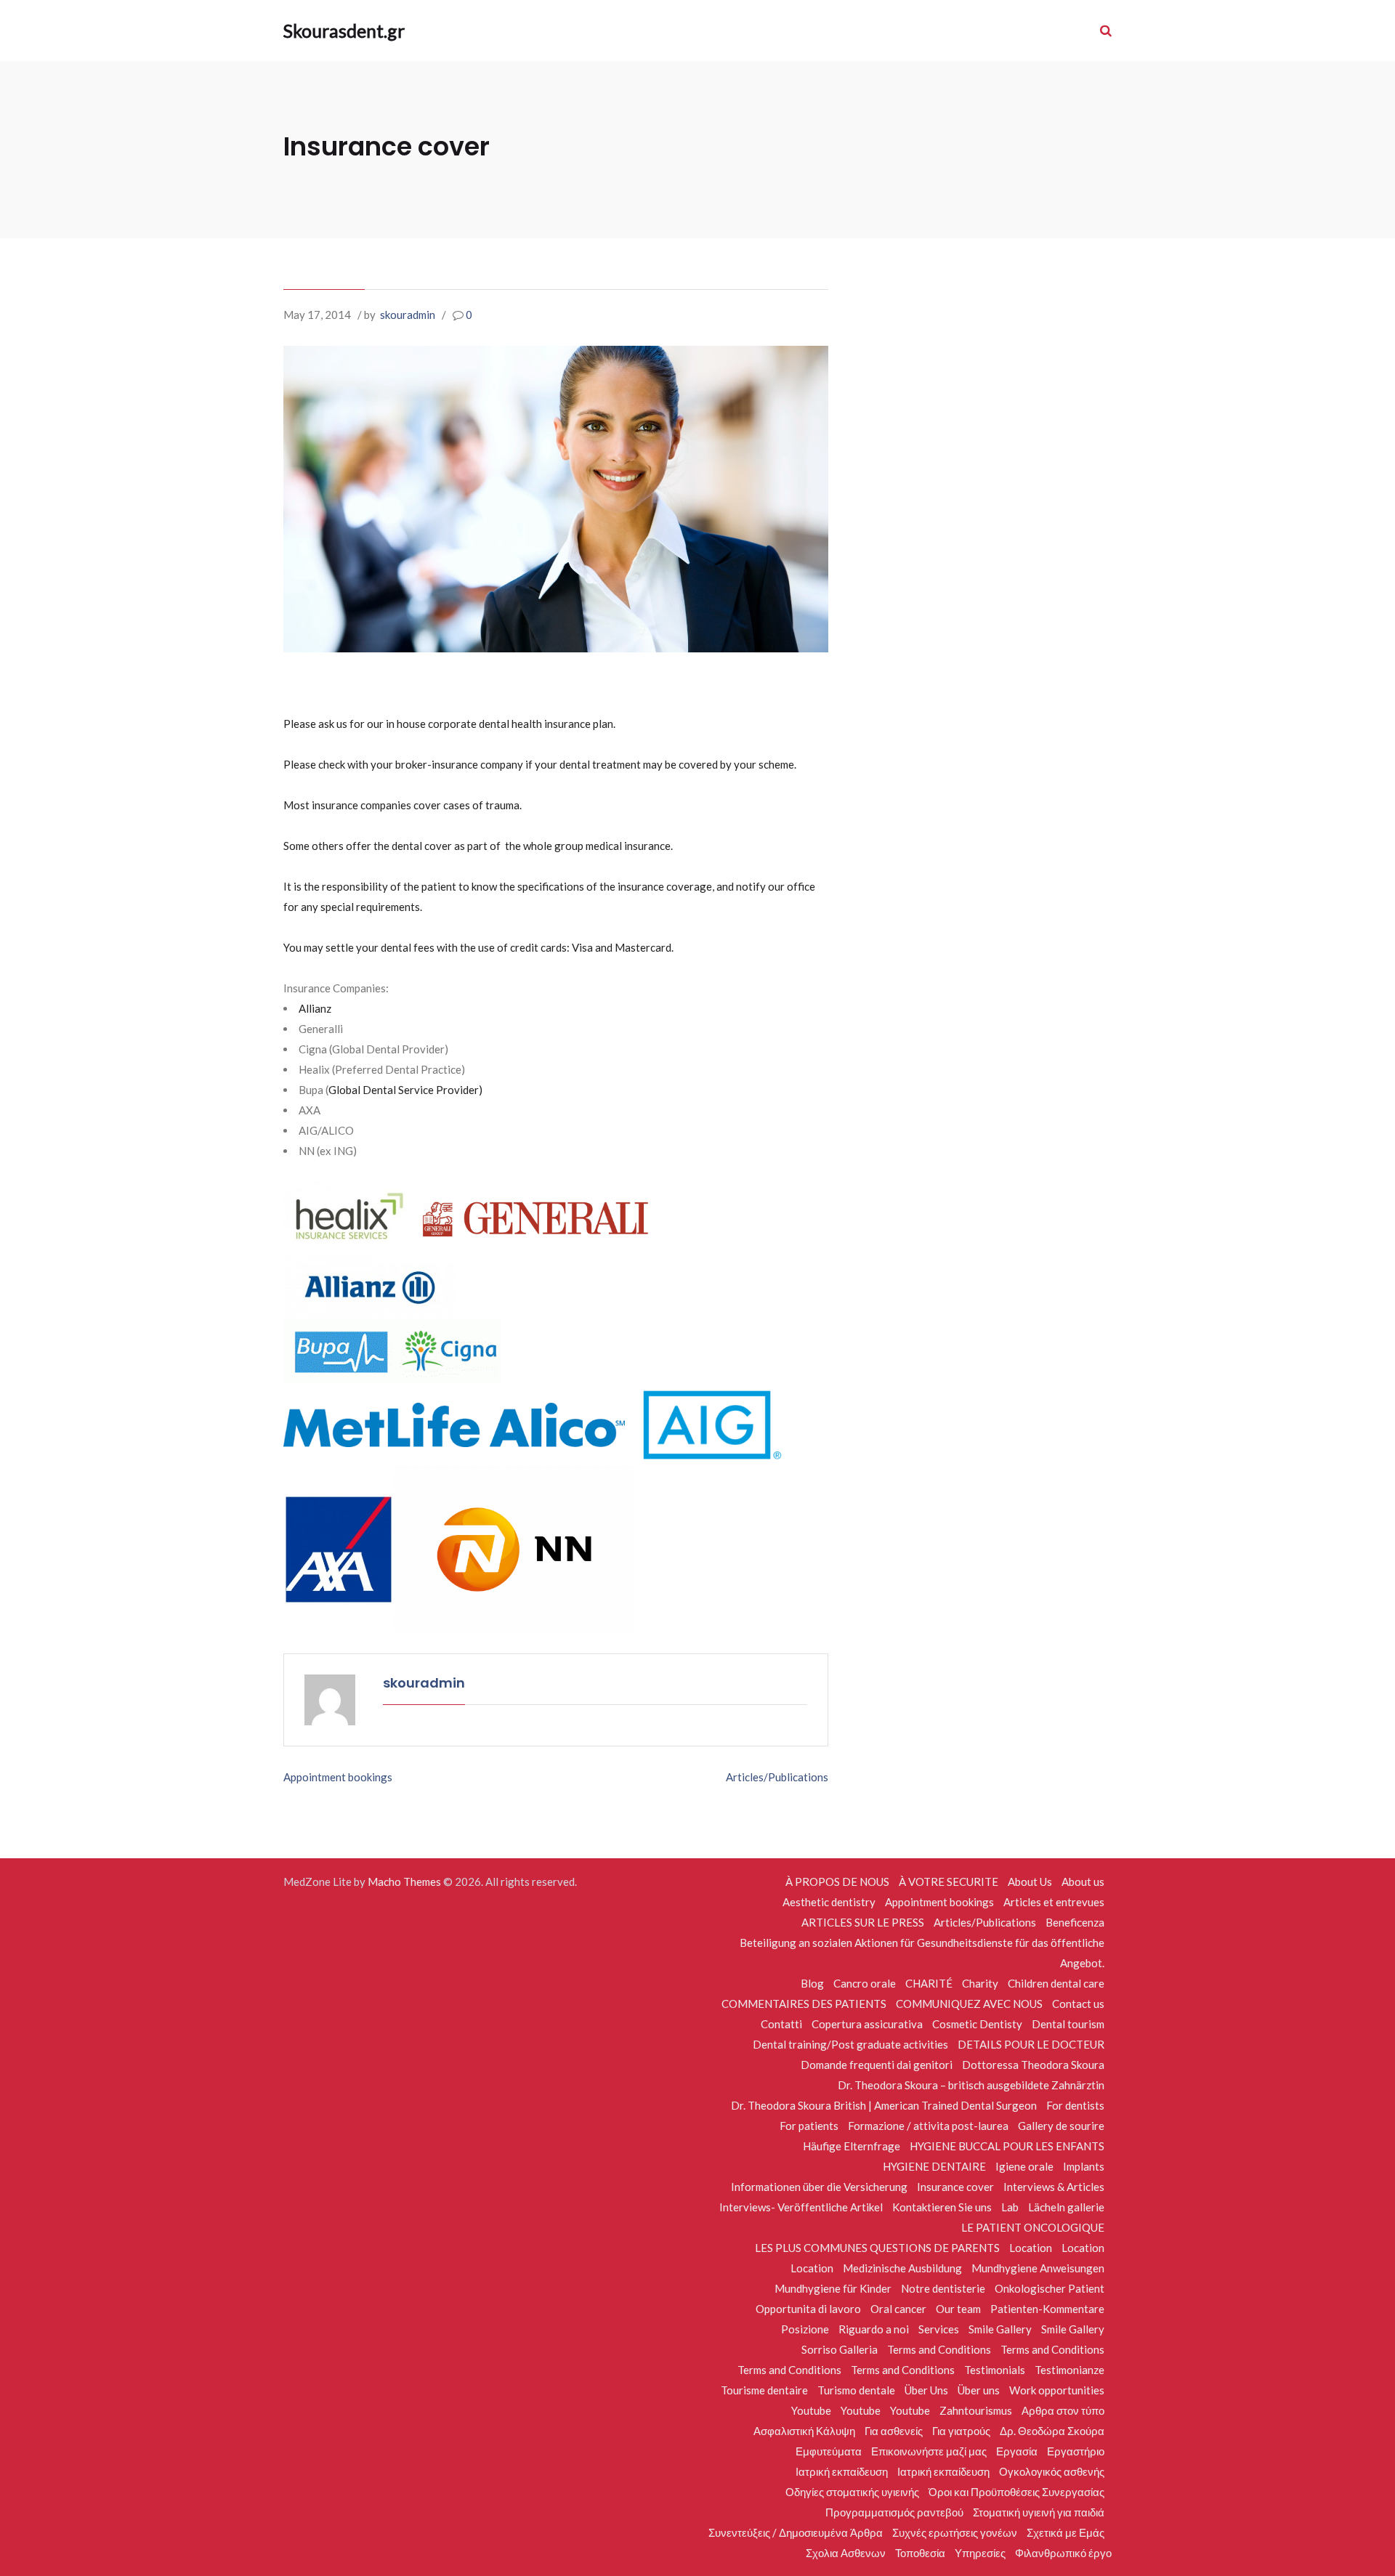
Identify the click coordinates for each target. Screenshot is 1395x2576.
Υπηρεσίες (980, 2553)
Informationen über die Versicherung (819, 2187)
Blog (812, 1983)
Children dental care (1056, 1983)
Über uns (979, 2390)
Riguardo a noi (874, 2329)
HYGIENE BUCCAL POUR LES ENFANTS (1007, 2146)
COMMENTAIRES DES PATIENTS (804, 2004)
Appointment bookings (338, 1777)
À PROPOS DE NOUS (837, 1882)
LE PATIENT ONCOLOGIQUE (1033, 2227)
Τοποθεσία (920, 2553)
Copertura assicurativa (867, 2024)
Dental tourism (1068, 2024)
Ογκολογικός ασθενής (1052, 2471)
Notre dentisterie (943, 2288)
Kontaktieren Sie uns (942, 2207)
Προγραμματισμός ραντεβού (894, 2512)
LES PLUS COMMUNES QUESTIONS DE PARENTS (877, 2248)
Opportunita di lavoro (808, 2309)
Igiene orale (1024, 2166)
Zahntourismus (976, 2410)
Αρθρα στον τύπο (1063, 2410)
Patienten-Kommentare (1047, 2309)
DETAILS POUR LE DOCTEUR (1031, 2044)
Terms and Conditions (939, 2349)
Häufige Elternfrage (852, 2146)
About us (1083, 1882)
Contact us (1078, 2004)
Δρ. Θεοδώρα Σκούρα (1052, 2431)
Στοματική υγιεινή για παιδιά (1039, 2512)
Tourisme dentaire (764, 2390)
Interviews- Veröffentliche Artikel (801, 2207)
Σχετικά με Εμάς (1066, 2532)
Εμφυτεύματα (829, 2451)
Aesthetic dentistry (829, 1902)
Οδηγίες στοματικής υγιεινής (852, 2492)
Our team (958, 2309)
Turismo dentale (856, 2390)
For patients (809, 2126)
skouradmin (408, 315)
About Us (1030, 1882)
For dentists (1075, 2105)
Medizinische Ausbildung (902, 2268)
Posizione (805, 2329)
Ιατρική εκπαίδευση (842, 2471)
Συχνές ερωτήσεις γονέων (955, 2532)
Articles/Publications (777, 1777)
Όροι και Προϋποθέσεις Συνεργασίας (1016, 2492)
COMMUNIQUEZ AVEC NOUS (969, 2004)
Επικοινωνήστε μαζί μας (929, 2451)
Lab (1010, 2207)
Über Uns (926, 2390)
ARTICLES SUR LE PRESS (863, 1922)
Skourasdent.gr (343, 31)
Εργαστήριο (1076, 2451)
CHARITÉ (929, 1983)
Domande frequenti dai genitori (877, 2065)
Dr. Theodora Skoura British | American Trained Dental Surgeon (884, 2105)
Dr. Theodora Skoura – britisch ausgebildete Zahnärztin (971, 2085)
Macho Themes (404, 1882)
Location (1031, 2248)
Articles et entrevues (1054, 1902)
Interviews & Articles (1054, 2187)
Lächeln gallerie (1066, 2207)
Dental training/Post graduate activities (850, 2044)
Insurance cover (955, 2187)
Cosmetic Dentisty (977, 2024)
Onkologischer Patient (1050, 2288)
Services (939, 2329)
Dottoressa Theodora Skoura (1033, 2065)
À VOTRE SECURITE (949, 1882)
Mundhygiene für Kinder (833, 2288)
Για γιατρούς (961, 2431)
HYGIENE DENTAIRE (934, 2166)
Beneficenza (1075, 1922)
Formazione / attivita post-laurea (928, 2126)
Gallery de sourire (1061, 2126)
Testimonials (995, 2370)
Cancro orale (865, 1983)
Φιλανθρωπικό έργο (1063, 2553)
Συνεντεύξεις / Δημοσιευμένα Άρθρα (796, 2532)
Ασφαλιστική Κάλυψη (804, 2431)
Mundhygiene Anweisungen (1038, 2268)
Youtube (811, 2410)
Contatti (781, 2024)
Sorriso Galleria (840, 2349)
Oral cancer (898, 2309)
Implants (1084, 2166)
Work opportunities (1057, 2390)
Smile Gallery (1000, 2329)
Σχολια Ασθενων (846, 2553)
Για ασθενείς (894, 2431)
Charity (980, 1983)
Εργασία (1017, 2451)
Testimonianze (1069, 2370)
